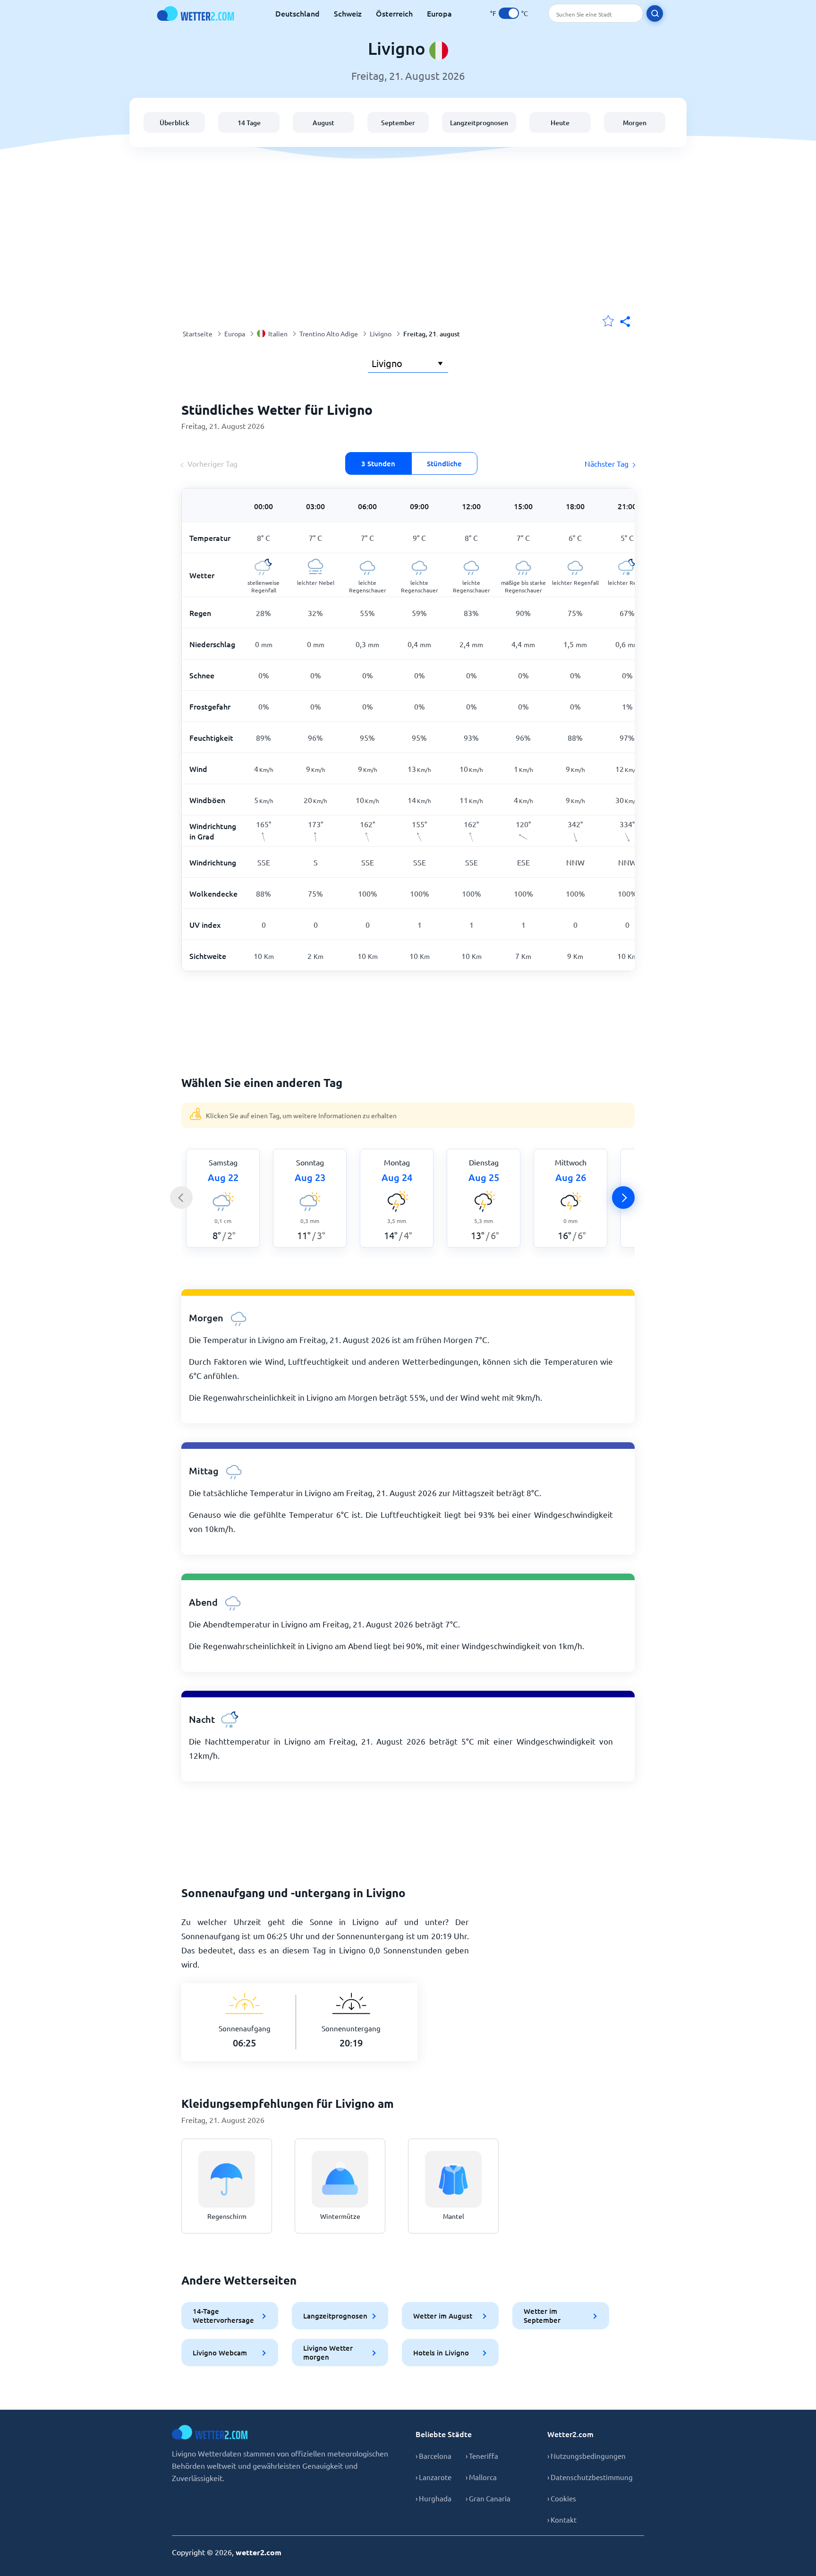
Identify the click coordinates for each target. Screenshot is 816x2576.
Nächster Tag (607, 463)
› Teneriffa (482, 2456)
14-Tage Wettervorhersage (223, 2315)
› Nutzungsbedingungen (586, 2456)
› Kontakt (562, 2520)
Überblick (174, 123)
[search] (655, 13)
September (398, 123)
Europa (439, 13)
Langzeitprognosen (479, 123)
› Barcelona (433, 2456)
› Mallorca (481, 2477)
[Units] (509, 13)
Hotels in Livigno (441, 2353)
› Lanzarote (433, 2477)
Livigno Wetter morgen (328, 2352)
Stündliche (444, 463)
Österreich (394, 13)
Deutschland (297, 13)
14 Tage (249, 123)
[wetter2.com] (195, 13)
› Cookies (562, 2498)
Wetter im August (443, 2316)
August (323, 123)
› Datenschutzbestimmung (590, 2477)
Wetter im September (542, 2315)
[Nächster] (623, 1198)
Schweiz (348, 13)
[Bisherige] (181, 1198)
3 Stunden (378, 463)
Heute (560, 123)
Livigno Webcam (220, 2353)
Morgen (635, 123)
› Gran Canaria (488, 2498)
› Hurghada (433, 2498)
